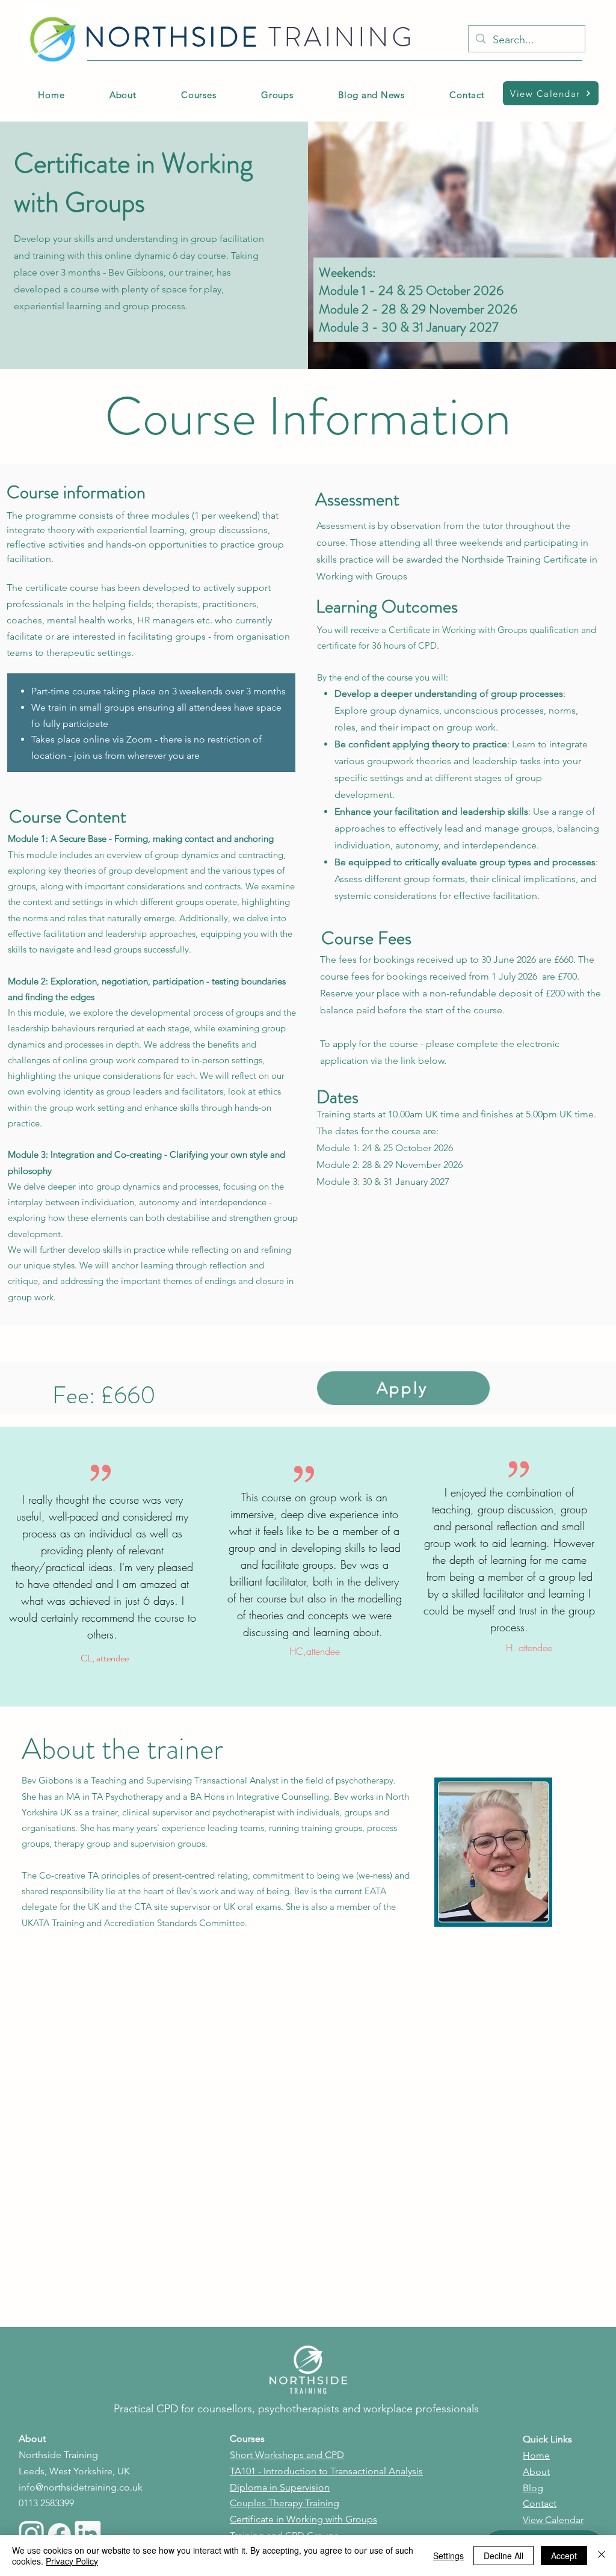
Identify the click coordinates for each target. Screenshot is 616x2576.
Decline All (504, 2556)
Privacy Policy (72, 2561)
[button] (277, 95)
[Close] (602, 2556)
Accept (564, 2556)
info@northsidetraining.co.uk (81, 2487)
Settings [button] (448, 2556)
